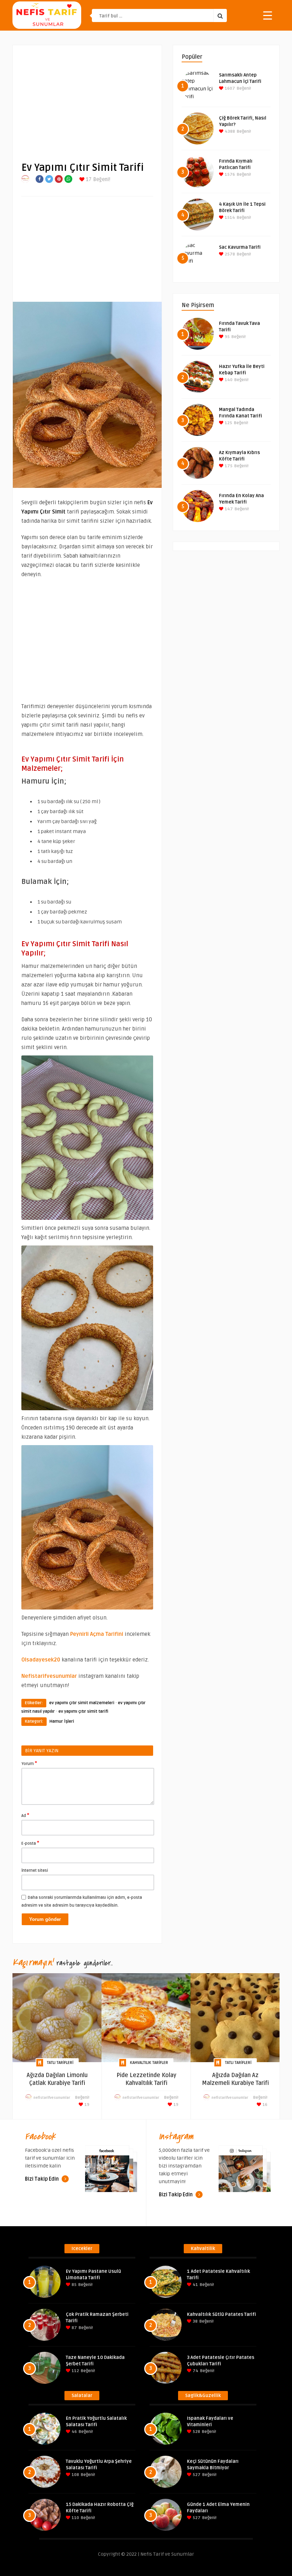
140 (228, 380)
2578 (229, 254)
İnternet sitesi (35, 1871)
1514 (229, 218)
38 (195, 2321)
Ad (25, 1815)
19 (86, 2105)
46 (74, 2432)
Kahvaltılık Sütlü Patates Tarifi (221, 2314)
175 (228, 466)
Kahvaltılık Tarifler (149, 2063)
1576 (229, 175)
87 (74, 2328)
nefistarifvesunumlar (52, 2098)
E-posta (30, 1843)
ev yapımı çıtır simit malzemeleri (82, 1703)
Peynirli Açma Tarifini (97, 1634)
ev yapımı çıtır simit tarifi (83, 1711)
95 (227, 337)
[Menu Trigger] (268, 15)
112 (75, 2371)
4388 (229, 131)
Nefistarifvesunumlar (49, 1676)
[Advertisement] (87, 98)
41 (195, 2285)
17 (88, 180)
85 (74, 2285)
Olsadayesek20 (41, 1660)
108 (75, 2475)
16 (264, 2105)
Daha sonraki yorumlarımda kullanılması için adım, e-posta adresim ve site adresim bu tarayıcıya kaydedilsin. (82, 1901)
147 (228, 509)
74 (195, 2371)
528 (196, 2432)
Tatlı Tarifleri (60, 2063)
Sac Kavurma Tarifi (240, 247)
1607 (229, 88)
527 (196, 2475)
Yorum (29, 1763)
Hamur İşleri (62, 1721)
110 (75, 2518)
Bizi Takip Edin (42, 2179)
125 (228, 423)
